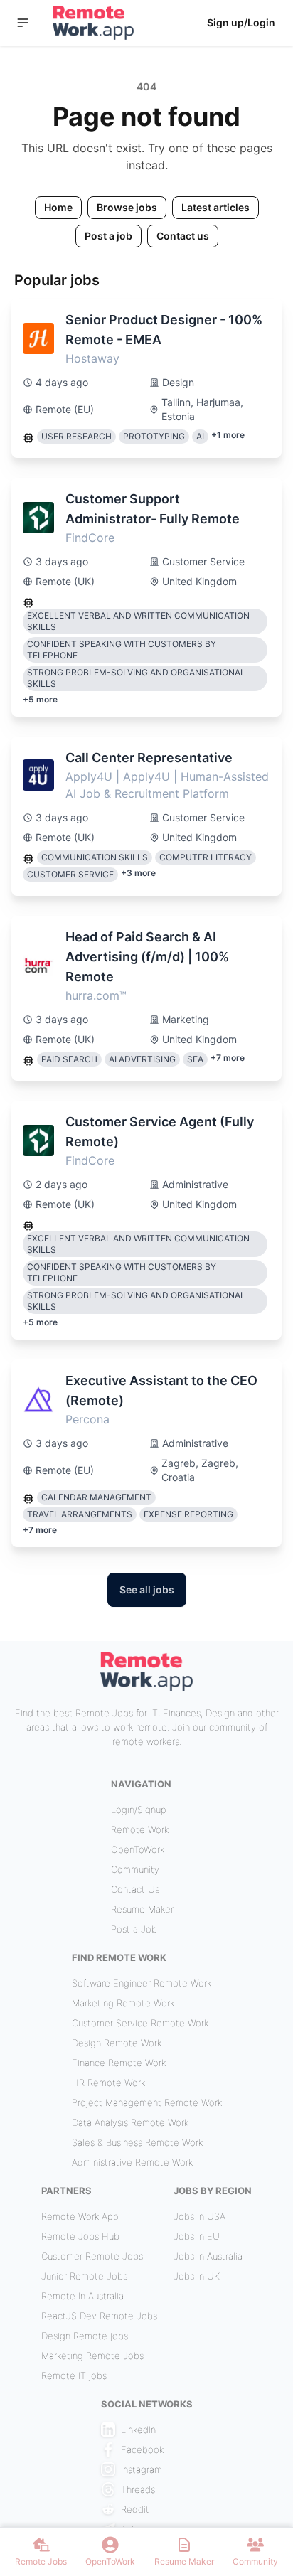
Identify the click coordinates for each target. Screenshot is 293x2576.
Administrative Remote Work (132, 2162)
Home (58, 207)
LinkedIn (138, 2430)
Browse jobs (127, 207)
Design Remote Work (117, 2043)
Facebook (142, 2449)
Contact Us (135, 1889)
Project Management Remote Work (147, 2102)
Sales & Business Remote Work (137, 2142)
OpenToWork (138, 1849)
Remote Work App (80, 2216)
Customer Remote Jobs (92, 2256)
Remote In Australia (82, 2296)
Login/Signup (139, 1810)
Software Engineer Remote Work (142, 1983)
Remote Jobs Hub (80, 2236)
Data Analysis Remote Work (130, 2122)
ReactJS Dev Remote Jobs (99, 2316)
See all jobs (147, 1589)
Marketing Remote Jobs (92, 2356)
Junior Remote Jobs (84, 2276)
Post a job (108, 236)
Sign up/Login (241, 22)
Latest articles (215, 207)
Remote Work (140, 1829)
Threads (138, 2489)
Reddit (135, 2509)
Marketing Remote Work (123, 2003)
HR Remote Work (108, 2083)
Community (135, 1869)
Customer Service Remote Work (140, 2023)
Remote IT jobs (74, 2375)
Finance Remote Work (119, 2063)
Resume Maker (142, 1909)
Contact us (183, 236)
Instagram (142, 2469)
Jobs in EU (197, 2236)
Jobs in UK (197, 2276)
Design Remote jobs (85, 2336)
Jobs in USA (199, 2216)
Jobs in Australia (208, 2256)
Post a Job (134, 1929)
